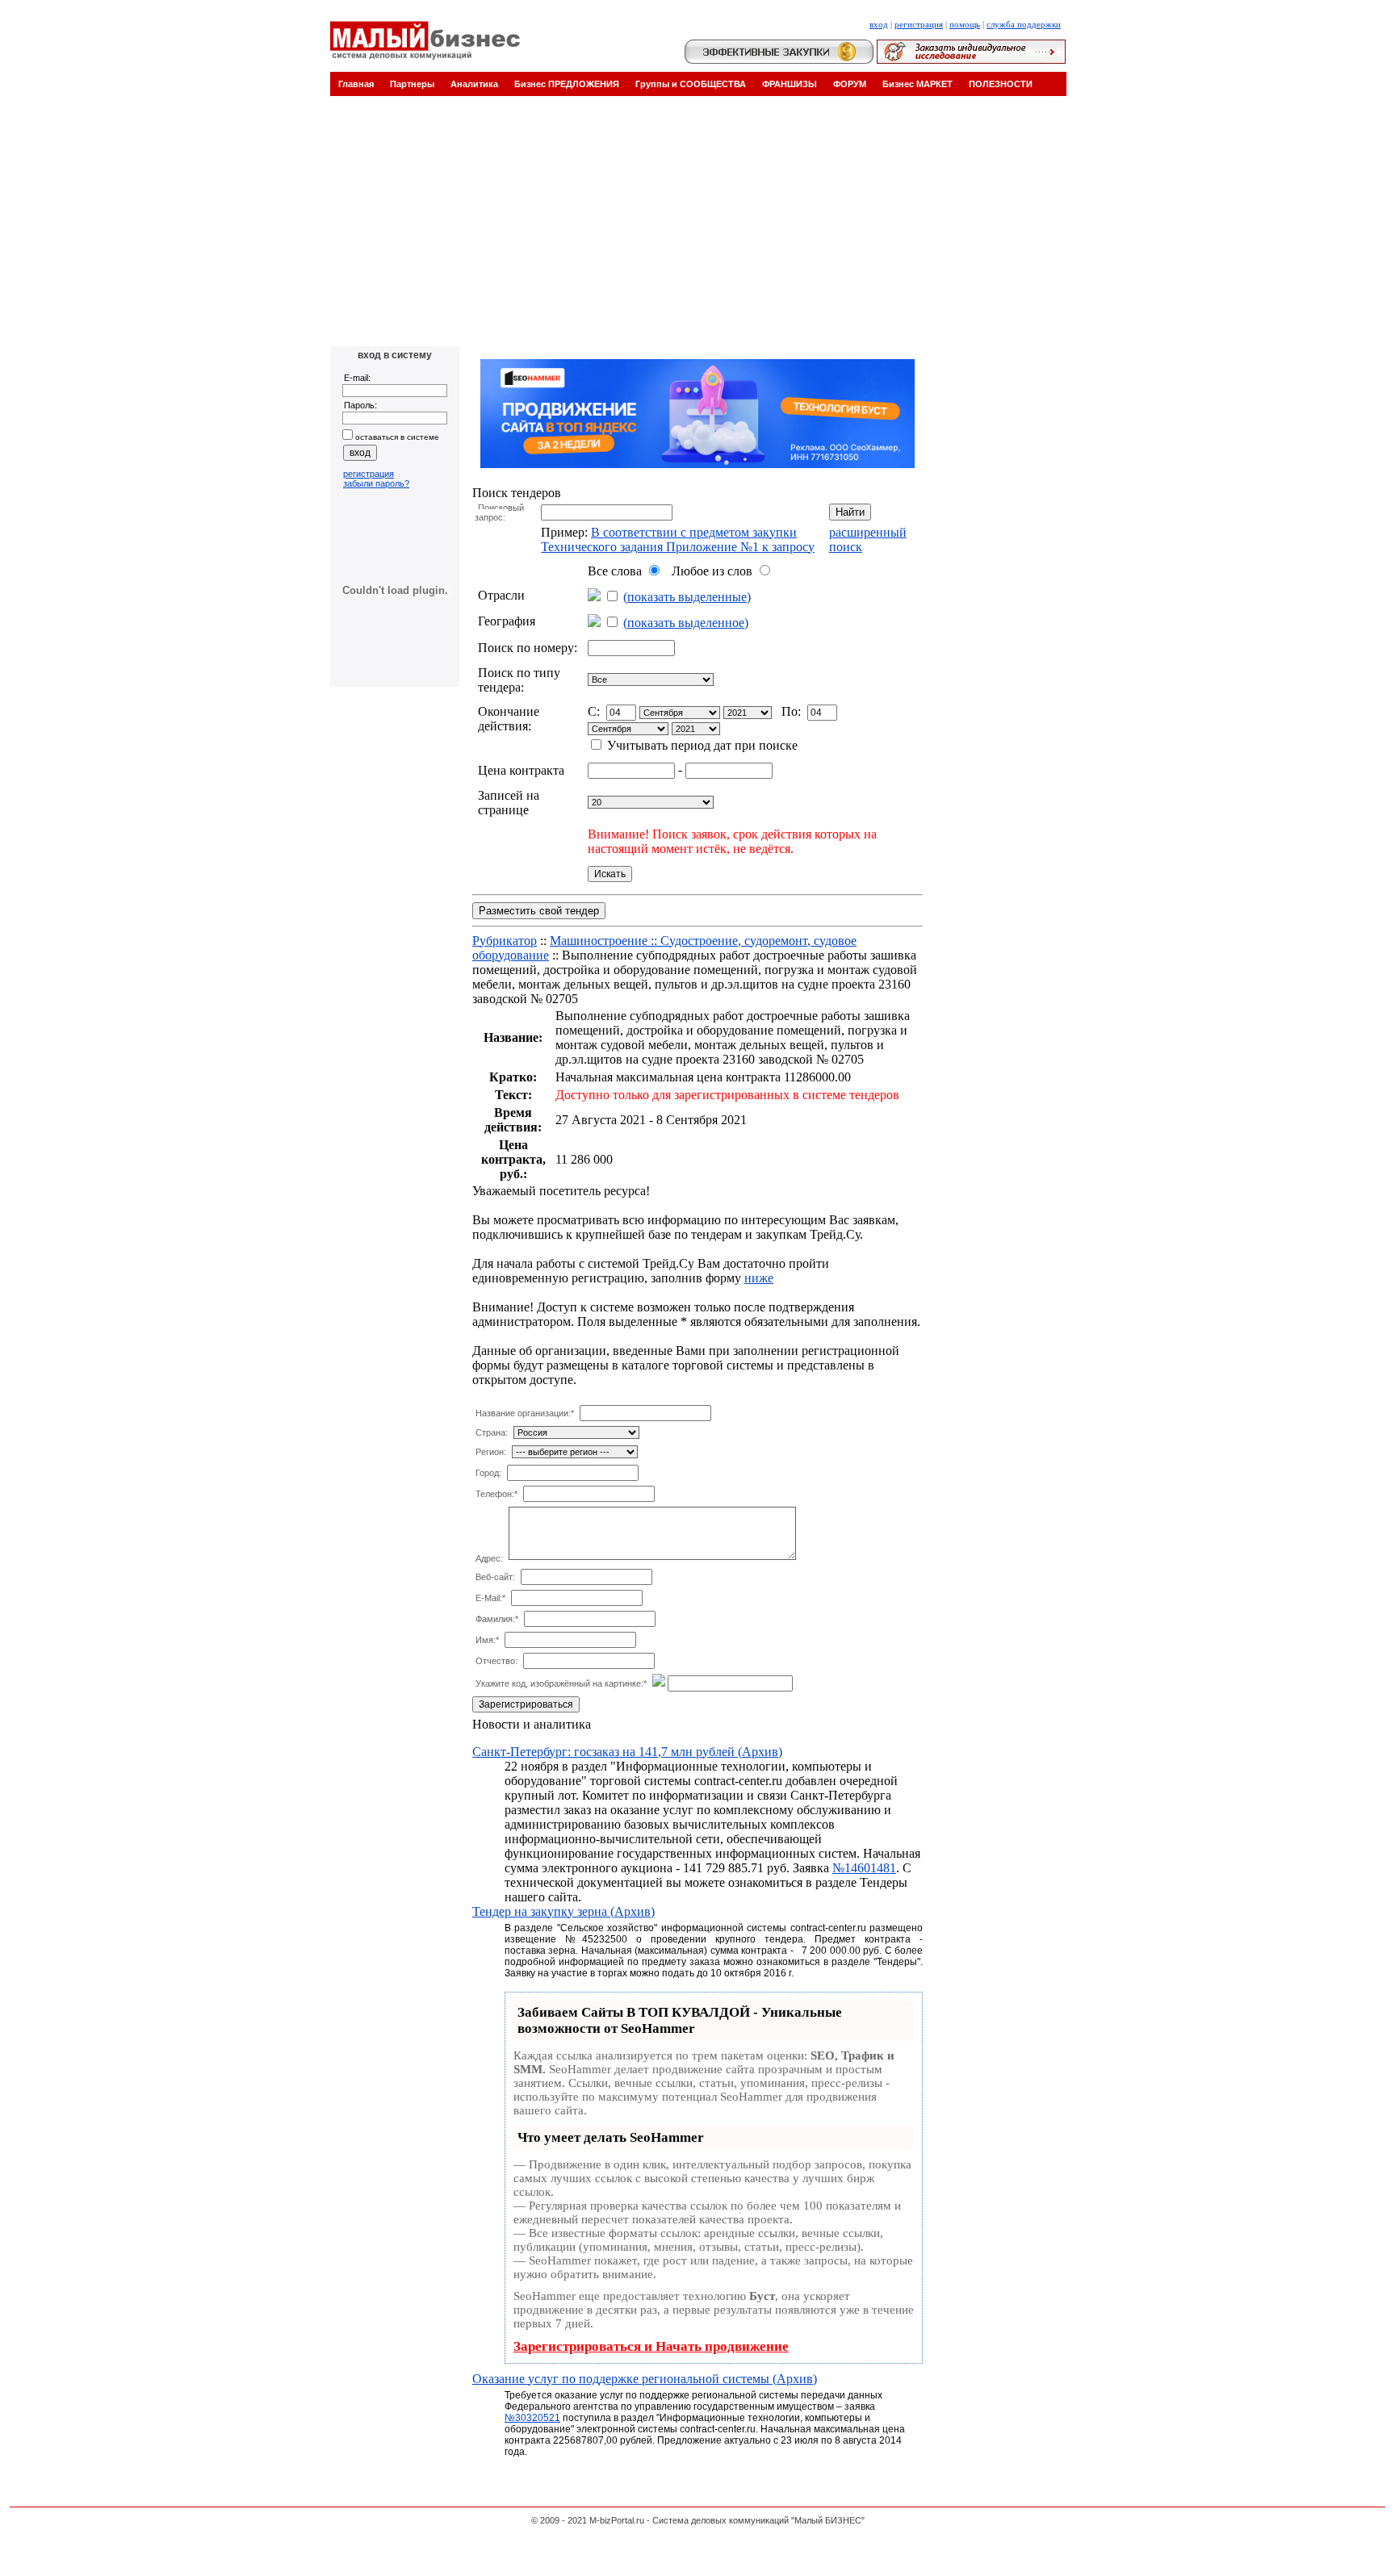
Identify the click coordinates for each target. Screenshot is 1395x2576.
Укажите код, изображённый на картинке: (561, 1683)
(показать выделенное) (686, 623)
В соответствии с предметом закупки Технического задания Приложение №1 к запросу (678, 539)
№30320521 (532, 2418)
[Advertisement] (697, 225)
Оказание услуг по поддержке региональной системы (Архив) (645, 2379)
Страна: (492, 1432)
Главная (356, 84)
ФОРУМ (850, 84)
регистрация (919, 24)
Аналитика (474, 84)
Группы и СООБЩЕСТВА (691, 84)
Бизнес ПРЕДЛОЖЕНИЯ (567, 84)
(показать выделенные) (687, 597)
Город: (488, 1473)
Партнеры (412, 84)
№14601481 (864, 1868)
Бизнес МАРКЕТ (917, 84)
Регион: (491, 1452)
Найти (850, 512)
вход (879, 24)
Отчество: (496, 1661)
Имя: (487, 1640)
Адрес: (489, 1558)
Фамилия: (497, 1619)
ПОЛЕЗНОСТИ (1001, 84)
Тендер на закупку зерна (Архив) (563, 1911)
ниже (759, 1278)
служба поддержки (1024, 24)
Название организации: (525, 1413)
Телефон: (496, 1494)
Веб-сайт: (495, 1577)
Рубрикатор (505, 941)
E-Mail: (490, 1598)
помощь (965, 24)
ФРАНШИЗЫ (790, 84)
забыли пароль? (376, 483)
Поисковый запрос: (499, 512)
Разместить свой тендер (539, 911)
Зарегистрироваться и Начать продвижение (651, 2346)
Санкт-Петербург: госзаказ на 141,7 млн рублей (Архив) (627, 1752)
